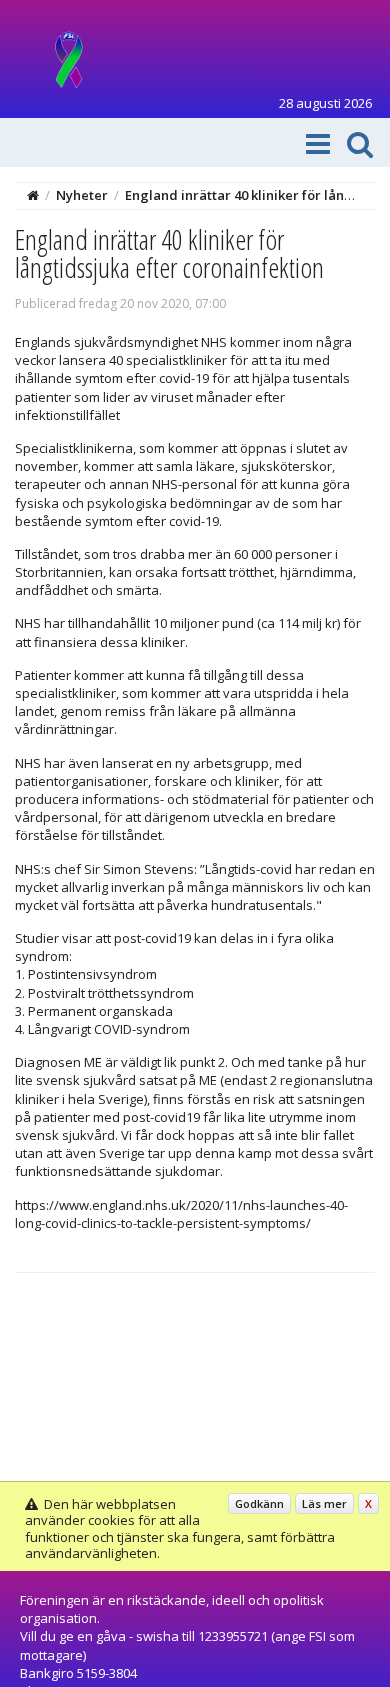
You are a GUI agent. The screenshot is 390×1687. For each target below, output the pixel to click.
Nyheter (82, 195)
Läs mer (324, 1503)
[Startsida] (33, 195)
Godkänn (259, 1503)
